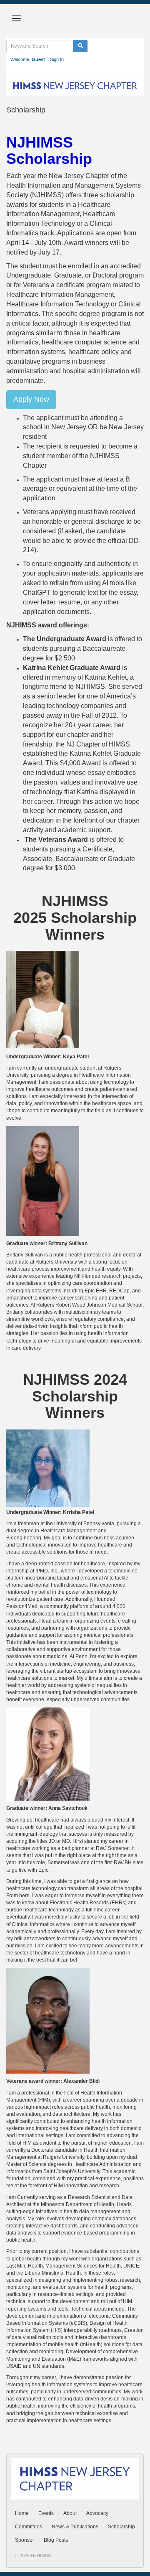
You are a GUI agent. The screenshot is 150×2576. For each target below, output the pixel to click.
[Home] (75, 85)
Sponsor (25, 2540)
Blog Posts (56, 2540)
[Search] (80, 46)
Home (22, 2513)
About (70, 2513)
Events (46, 2513)
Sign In (57, 59)
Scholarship (121, 2527)
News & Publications (75, 2527)
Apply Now (31, 399)
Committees (29, 2527)
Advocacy (97, 2513)
